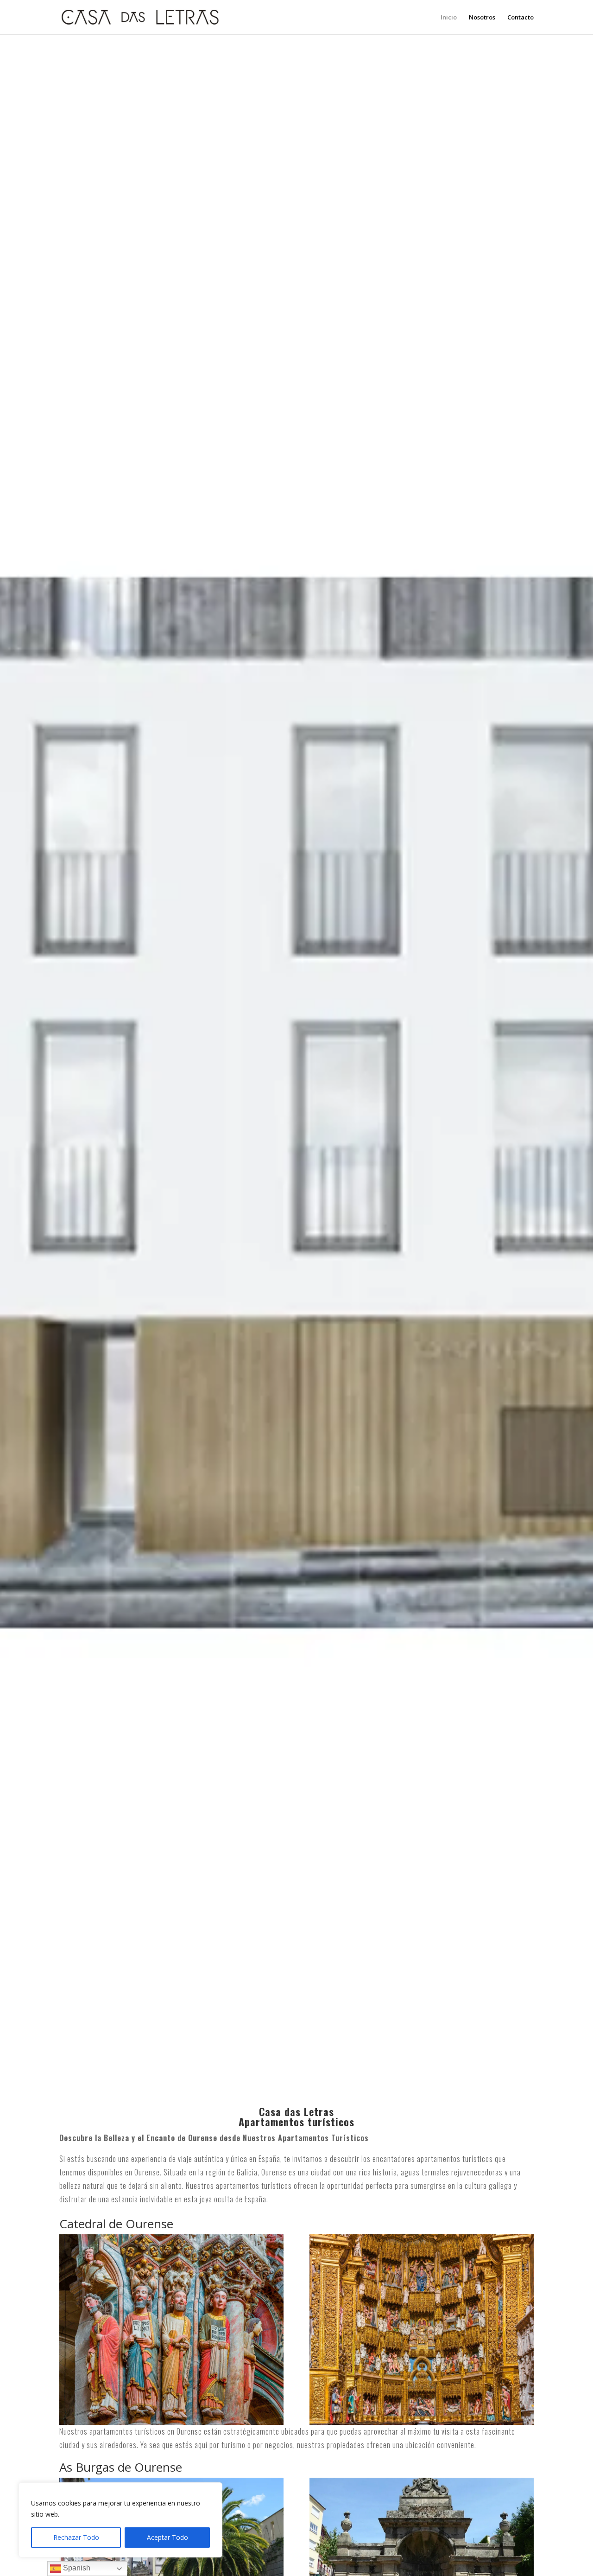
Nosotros (482, 18)
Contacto (520, 18)
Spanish (76, 2568)
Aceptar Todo (167, 2537)
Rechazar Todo (76, 2537)
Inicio (449, 18)
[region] (120, 2520)
